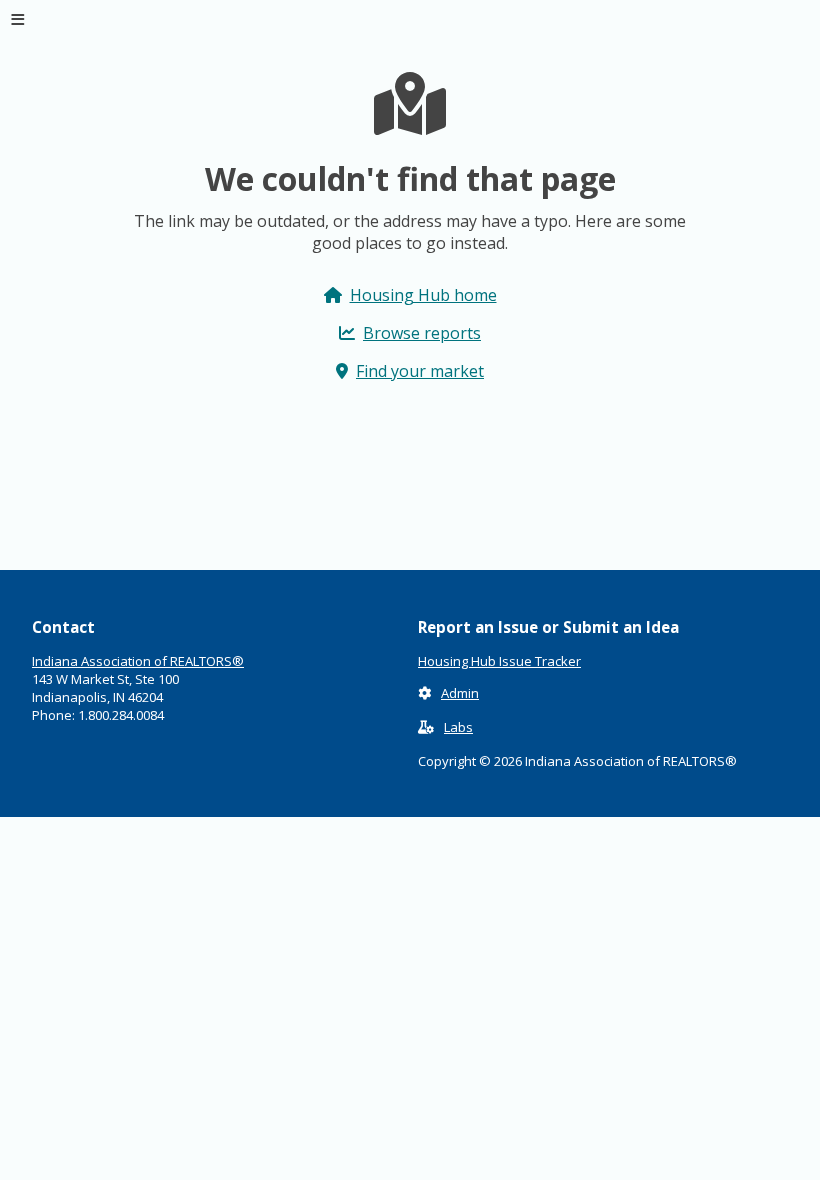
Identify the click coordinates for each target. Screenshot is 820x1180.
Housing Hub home (423, 295)
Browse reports (422, 333)
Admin (460, 693)
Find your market (420, 371)
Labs (458, 727)
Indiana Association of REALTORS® (138, 661)
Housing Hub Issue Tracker (499, 661)
